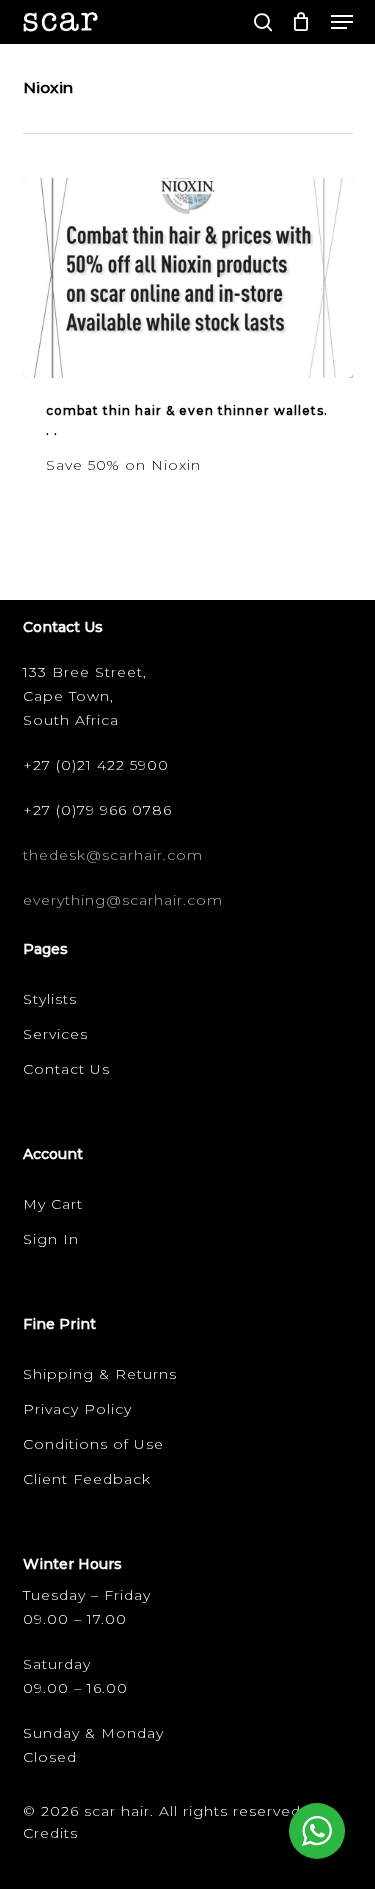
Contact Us (66, 1069)
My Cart (53, 1204)
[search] (263, 22)
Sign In (51, 1239)
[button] (342, 22)
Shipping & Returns (100, 1374)
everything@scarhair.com (123, 900)
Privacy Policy (77, 1409)
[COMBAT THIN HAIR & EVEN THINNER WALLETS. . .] (188, 278)
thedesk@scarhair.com (113, 855)
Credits (50, 1833)
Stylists (50, 999)
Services (55, 1034)
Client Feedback (87, 1479)
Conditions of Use (93, 1444)
